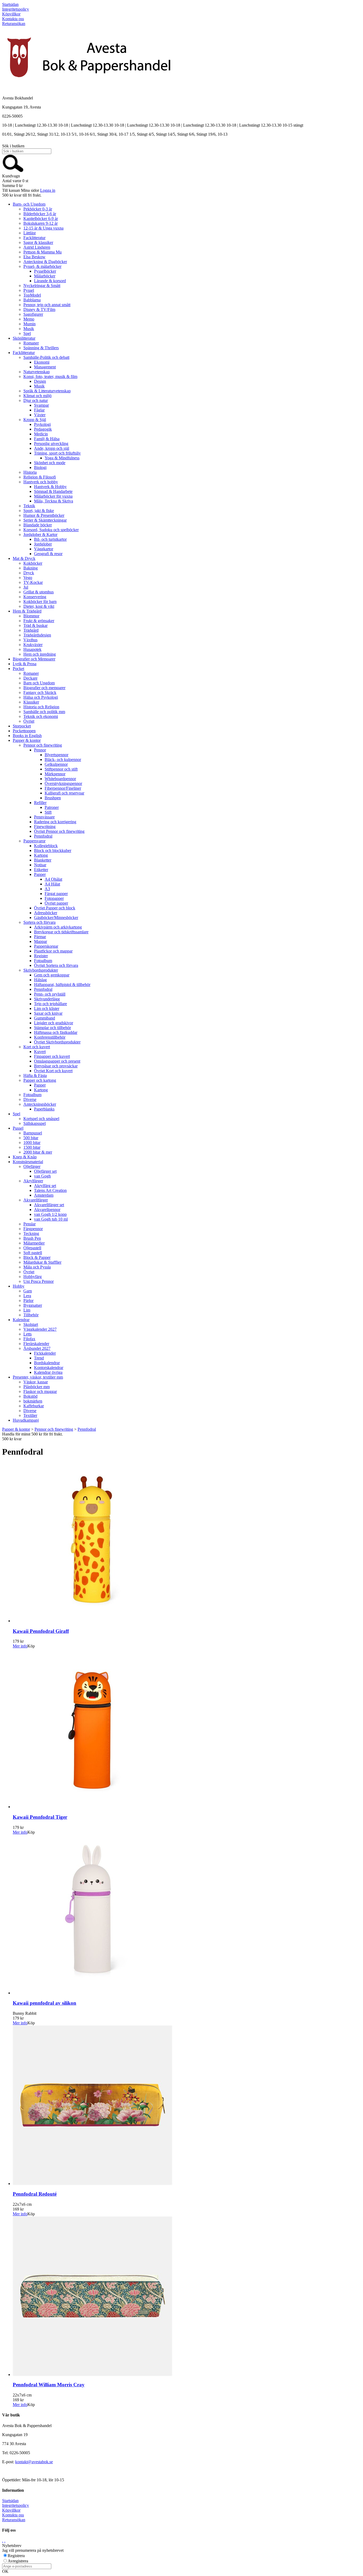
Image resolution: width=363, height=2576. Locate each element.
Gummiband (45, 1018)
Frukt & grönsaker (39, 621)
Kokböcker (33, 563)
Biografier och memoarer (44, 688)
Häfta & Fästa (35, 1075)
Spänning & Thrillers (41, 348)
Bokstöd (30, 1396)
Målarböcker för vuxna (53, 496)
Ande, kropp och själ (52, 448)
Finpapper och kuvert (52, 1056)
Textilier (30, 1415)
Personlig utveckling (51, 444)
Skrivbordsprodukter (41, 970)
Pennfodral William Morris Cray (49, 2385)
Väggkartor (44, 549)
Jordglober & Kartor (40, 534)
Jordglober (43, 544)
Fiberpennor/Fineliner (63, 788)
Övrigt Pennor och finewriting (59, 831)
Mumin (29, 324)
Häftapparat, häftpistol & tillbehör (62, 985)
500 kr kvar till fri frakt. (22, 195)
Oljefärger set (45, 1171)
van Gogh (42, 1176)
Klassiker (31, 702)
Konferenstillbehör (50, 1037)
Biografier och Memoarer (34, 659)
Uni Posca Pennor (39, 1281)
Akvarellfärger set (49, 1205)
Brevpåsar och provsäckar (56, 1066)
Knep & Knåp (25, 1157)
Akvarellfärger (36, 1200)
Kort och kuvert (37, 1047)
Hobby (19, 1286)
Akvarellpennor (47, 1210)
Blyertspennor (56, 755)
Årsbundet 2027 (37, 1348)
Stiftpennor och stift (61, 769)
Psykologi (42, 424)
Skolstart (31, 1324)
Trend (39, 1358)
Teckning (31, 1233)
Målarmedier (34, 1243)
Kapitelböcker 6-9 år (41, 219)
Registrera (16, 2556)
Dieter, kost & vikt (39, 606)
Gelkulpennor (56, 764)
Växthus (30, 640)
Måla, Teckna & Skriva (54, 501)
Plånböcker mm (37, 1387)
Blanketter (43, 860)
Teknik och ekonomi (41, 716)
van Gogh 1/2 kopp (50, 1214)
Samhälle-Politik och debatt (46, 357)
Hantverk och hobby (41, 482)
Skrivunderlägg (47, 999)
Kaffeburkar (34, 1406)
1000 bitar (32, 1143)
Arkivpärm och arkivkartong (58, 927)
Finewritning (45, 827)
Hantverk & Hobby (50, 487)
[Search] (13, 171)
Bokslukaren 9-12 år (41, 223)
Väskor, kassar (36, 1382)
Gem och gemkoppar (52, 975)
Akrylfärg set (45, 1186)
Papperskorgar (46, 946)
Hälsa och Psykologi (41, 697)
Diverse (30, 1099)
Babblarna (32, 300)
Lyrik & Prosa (25, 664)
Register (41, 956)
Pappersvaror (34, 841)
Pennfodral (43, 836)
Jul (26, 587)
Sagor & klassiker (38, 242)
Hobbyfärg (33, 1277)
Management (45, 367)
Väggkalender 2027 (40, 1329)
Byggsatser (33, 1305)
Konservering (35, 597)
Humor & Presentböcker (44, 515)
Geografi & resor (48, 554)
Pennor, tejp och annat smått (47, 305)
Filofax (29, 1339)
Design (40, 381)
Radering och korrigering (55, 822)
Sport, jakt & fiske (39, 511)
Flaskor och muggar (40, 1391)
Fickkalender (45, 1353)
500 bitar (31, 1138)
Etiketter (41, 870)
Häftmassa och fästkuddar (56, 1032)
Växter (40, 415)
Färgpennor (33, 1229)
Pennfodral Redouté (35, 2194)
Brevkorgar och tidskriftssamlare (61, 932)
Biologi (40, 467)
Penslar (29, 1224)
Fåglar (39, 410)
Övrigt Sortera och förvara (56, 965)
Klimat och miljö (37, 396)
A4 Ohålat (53, 879)
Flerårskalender (36, 1344)
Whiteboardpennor (60, 779)
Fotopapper (54, 898)
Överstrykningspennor (63, 783)
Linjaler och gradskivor (54, 1023)
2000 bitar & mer (38, 1152)
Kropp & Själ (35, 420)
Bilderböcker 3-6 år (40, 214)
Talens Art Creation (50, 1190)
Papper (40, 874)
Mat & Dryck (24, 558)
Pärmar (40, 937)
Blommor (31, 616)
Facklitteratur (34, 238)
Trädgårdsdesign (37, 635)
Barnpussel (33, 1133)
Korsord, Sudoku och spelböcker (51, 530)
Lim (27, 1310)
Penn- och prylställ (50, 994)
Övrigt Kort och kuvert (53, 1071)
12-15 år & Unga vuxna (43, 228)
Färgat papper (56, 894)
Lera (27, 1296)
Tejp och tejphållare (50, 1004)
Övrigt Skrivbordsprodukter (57, 1042)
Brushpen (53, 798)
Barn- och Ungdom (29, 204)
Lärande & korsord (50, 281)
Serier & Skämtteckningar (45, 520)
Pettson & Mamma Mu (43, 252)
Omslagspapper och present (57, 1061)
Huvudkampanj (26, 1420)
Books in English (27, 736)
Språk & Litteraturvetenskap (47, 391)
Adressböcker (46, 913)
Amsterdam (44, 1195)
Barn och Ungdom (39, 683)
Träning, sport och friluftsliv (57, 453)
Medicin (41, 434)
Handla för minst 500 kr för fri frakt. (32, 1436)
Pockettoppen (24, 731)
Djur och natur (36, 400)
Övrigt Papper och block (55, 908)
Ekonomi (42, 362)
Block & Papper (37, 1257)
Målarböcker (45, 276)
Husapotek (32, 649)
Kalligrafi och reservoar (64, 793)
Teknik (29, 506)
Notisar (40, 865)
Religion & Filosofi (40, 477)
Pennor (40, 750)
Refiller (40, 803)
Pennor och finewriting (43, 745)
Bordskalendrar (47, 1363)
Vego (28, 578)
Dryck (29, 573)
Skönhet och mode (50, 463)
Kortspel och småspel (41, 1119)
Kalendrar (21, 1320)
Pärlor (28, 1301)
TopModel (32, 295)
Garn (28, 1291)
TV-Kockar (33, 582)
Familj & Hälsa (47, 439)
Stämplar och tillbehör (52, 1028)
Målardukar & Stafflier (42, 1262)
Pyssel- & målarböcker (42, 266)
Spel (27, 333)
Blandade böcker (38, 525)
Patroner (52, 807)
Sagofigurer (33, 314)
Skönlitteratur (24, 338)
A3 (47, 889)
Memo (29, 319)
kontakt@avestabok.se (34, 2462)
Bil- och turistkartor (50, 539)
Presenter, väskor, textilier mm (38, 1377)
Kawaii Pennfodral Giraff (41, 1631)
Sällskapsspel (35, 1123)
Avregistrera (18, 2561)
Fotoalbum (43, 961)
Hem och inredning (40, 654)
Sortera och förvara (39, 922)
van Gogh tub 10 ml (51, 1219)
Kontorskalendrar (49, 1368)
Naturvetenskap (37, 372)
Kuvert (40, 1052)
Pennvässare (44, 817)
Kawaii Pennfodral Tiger (40, 1817)
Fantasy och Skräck (40, 692)
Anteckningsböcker (40, 1104)
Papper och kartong (40, 1080)
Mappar (41, 941)
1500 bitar (32, 1147)
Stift (48, 812)
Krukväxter (33, 645)
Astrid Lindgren (37, 247)
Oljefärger (32, 1166)
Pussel (18, 1128)
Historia (30, 472)
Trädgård (31, 630)
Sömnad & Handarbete (53, 491)
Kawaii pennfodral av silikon (45, 2003)
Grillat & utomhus (39, 592)
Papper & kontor (27, 740)
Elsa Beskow (34, 257)
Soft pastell (33, 1253)
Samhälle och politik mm (44, 712)
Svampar (41, 405)
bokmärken (33, 1401)
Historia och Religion (41, 707)
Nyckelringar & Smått (42, 286)
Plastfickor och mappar (53, 951)
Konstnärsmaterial (28, 1162)
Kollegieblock (46, 846)
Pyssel (29, 290)
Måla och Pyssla (37, 1267)
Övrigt (29, 721)
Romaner (31, 343)
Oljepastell (32, 1248)
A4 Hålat (52, 884)
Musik (29, 329)
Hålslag (40, 980)
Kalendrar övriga (48, 1372)
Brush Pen (32, 1238)
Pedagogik (43, 429)
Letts (28, 1334)
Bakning (31, 568)
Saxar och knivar (48, 1013)
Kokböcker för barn (40, 602)
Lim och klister (47, 1008)
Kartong (41, 855)
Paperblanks (44, 1109)
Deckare (30, 678)
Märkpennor (55, 774)
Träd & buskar (35, 625)
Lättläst (29, 233)
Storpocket (22, 726)
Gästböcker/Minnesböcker (56, 917)
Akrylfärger (33, 1181)
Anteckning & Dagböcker (45, 262)
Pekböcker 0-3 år (38, 209)
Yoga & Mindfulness (62, 458)
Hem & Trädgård (27, 611)
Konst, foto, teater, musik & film (50, 376)
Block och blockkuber (53, 850)
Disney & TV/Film (39, 309)
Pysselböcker (45, 271)
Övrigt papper (56, 903)
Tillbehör (31, 1315)
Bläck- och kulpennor (63, 760)
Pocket (18, 669)
